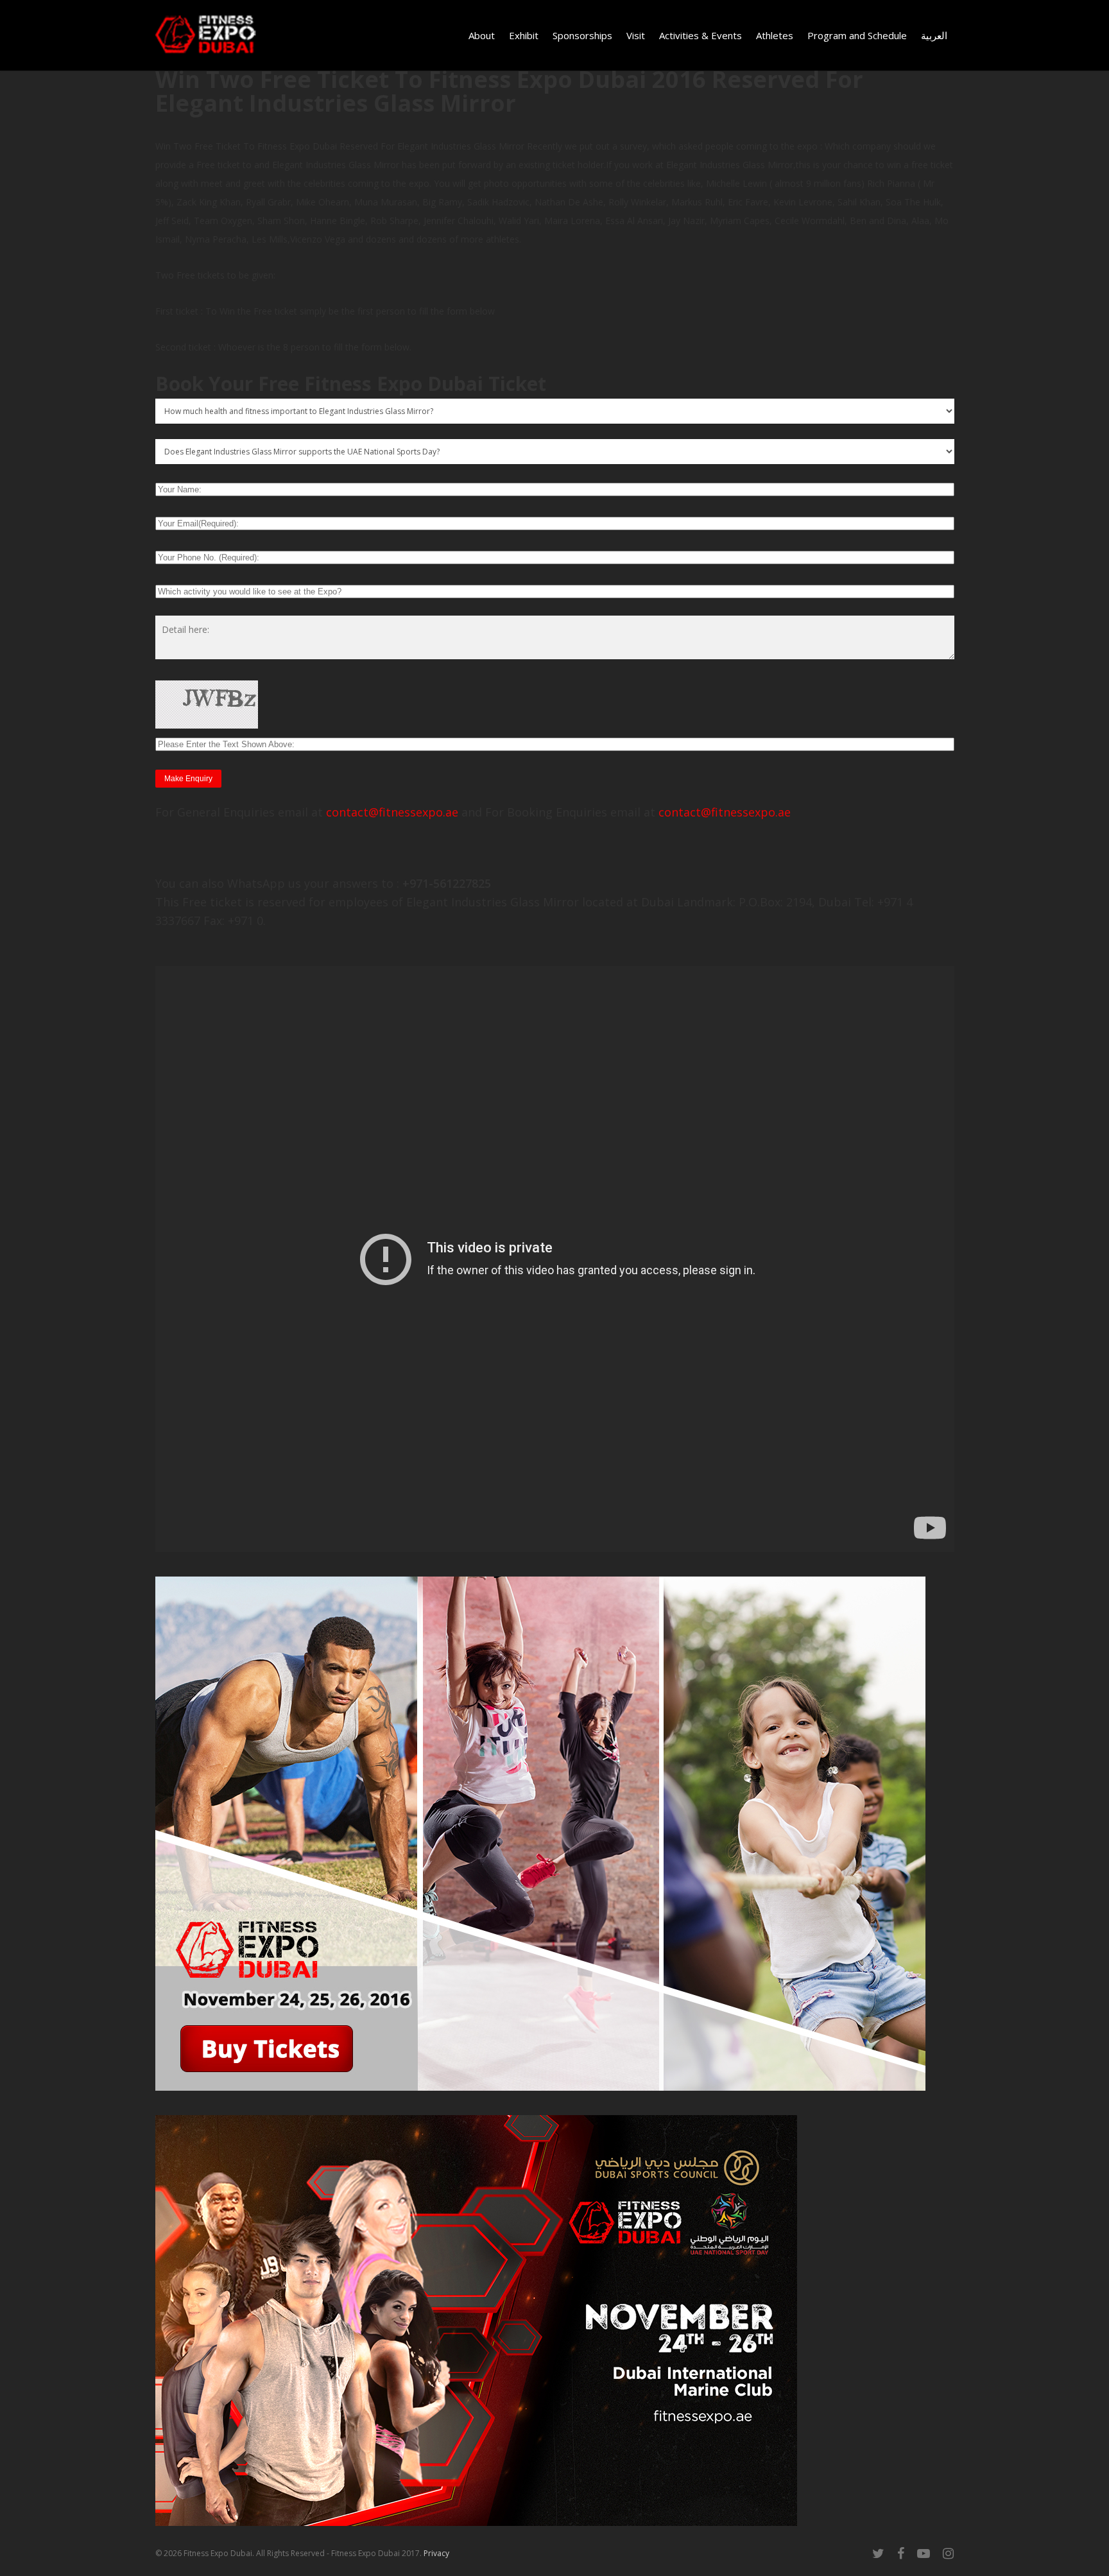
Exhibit (524, 35)
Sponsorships (582, 35)
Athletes (775, 35)
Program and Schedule (857, 35)
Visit (636, 35)
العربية (934, 35)
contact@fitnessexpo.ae (392, 812)
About (482, 35)
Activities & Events (701, 35)
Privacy (436, 2553)
